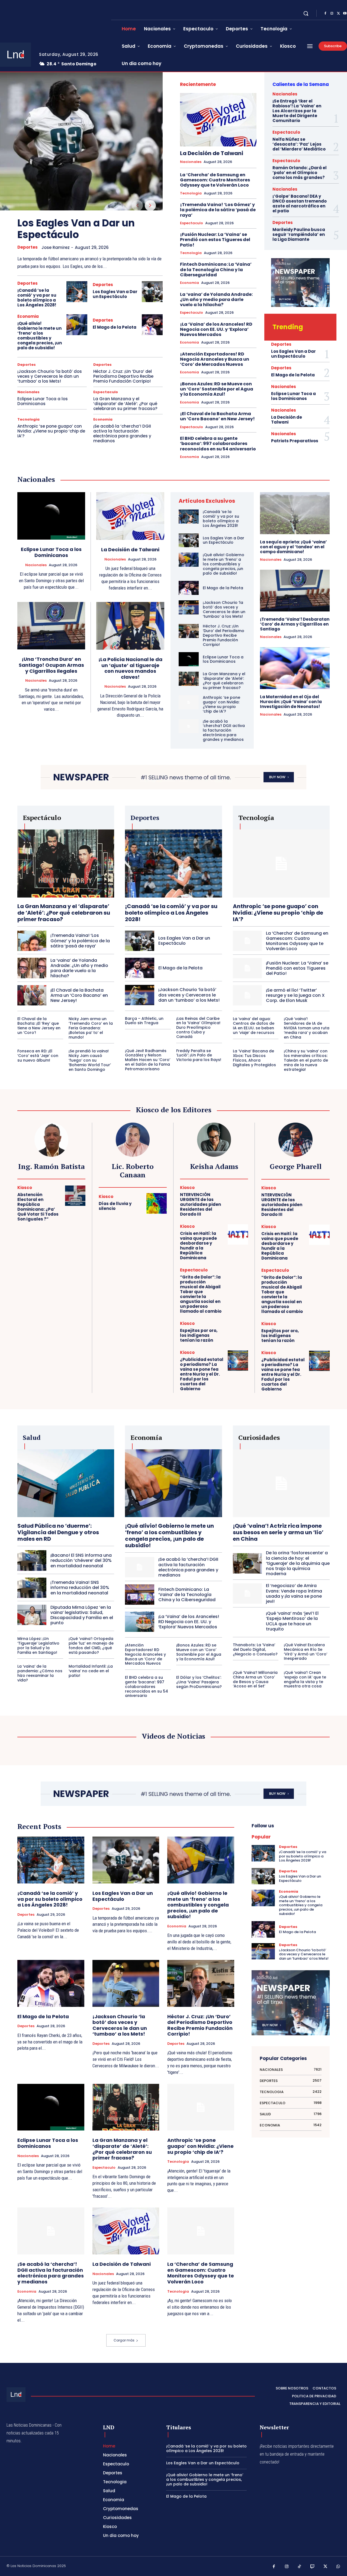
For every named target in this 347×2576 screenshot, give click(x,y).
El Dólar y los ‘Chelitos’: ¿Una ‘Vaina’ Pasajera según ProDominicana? (199, 1682)
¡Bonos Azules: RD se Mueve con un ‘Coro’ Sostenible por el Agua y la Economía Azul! (217, 389)
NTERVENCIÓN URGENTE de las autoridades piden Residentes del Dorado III (200, 1204)
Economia (28, 316)
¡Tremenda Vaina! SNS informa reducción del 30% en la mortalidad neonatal (80, 1587)
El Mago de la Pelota (115, 327)
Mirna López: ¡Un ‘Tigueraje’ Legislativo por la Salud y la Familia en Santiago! (38, 1645)
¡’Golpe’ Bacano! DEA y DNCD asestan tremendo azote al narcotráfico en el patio (300, 204)
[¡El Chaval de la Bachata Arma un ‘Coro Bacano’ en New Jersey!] (32, 995)
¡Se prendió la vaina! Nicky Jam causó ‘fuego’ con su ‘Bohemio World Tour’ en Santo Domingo (90, 1060)
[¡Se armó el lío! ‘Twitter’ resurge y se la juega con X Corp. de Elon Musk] (247, 995)
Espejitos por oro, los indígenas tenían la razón (199, 1335)
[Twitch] (313, 2567)
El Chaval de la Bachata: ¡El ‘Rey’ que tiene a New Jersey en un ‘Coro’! (39, 1026)
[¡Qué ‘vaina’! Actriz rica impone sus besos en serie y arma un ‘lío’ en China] (281, 1483)
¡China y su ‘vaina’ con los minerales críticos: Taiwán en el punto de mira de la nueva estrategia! (306, 1060)
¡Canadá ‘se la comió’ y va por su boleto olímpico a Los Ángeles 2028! (37, 298)
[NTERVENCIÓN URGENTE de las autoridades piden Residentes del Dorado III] (238, 1196)
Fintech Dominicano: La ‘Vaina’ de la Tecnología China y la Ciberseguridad (216, 269)
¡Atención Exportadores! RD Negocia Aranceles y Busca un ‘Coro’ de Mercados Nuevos (215, 359)
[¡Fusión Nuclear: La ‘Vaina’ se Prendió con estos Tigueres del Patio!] (247, 968)
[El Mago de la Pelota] (152, 325)
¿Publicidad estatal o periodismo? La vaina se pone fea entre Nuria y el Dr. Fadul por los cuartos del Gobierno (202, 1374)
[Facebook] (325, 14)
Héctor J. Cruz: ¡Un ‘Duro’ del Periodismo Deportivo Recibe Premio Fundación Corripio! (123, 376)
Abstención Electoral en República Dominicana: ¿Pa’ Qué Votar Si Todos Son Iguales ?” (38, 1207)
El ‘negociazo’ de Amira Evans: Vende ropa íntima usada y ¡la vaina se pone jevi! (294, 1593)
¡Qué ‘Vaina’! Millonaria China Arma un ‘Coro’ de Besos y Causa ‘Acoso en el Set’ (255, 1679)
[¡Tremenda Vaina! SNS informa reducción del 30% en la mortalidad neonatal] (32, 1588)
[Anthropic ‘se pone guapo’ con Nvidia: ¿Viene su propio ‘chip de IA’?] (189, 702)
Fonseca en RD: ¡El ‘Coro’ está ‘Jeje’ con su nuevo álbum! (38, 1056)
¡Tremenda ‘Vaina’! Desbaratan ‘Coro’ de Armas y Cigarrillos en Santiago (295, 624)
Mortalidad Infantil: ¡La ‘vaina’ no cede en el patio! (91, 1671)
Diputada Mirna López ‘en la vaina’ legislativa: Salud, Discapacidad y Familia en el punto (82, 1615)
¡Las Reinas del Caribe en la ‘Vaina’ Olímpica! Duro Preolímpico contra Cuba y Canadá (198, 1028)
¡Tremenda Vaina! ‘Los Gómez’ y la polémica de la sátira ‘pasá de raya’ (218, 210)
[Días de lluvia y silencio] (157, 1203)
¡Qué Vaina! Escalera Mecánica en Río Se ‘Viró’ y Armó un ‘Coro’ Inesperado (306, 1652)
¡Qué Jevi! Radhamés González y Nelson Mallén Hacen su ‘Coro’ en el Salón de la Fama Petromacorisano (148, 1060)
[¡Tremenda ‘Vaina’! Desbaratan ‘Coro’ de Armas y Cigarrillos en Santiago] (295, 591)
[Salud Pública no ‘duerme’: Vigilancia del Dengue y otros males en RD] (66, 1483)
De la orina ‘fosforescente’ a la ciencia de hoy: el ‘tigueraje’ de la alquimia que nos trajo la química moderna (298, 1563)
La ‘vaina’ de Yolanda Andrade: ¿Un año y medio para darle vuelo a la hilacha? (216, 299)
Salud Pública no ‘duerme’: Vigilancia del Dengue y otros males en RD (58, 1532)
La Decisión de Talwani (212, 153)
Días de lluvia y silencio (115, 1206)
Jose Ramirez (56, 247)
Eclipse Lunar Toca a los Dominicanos (43, 401)
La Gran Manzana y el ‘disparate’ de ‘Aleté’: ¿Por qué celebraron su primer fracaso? (125, 404)
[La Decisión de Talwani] (218, 120)
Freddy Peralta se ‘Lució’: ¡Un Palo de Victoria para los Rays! (199, 1055)
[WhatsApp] (338, 2567)
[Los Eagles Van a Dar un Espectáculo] (81, 141)
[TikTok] (300, 2567)
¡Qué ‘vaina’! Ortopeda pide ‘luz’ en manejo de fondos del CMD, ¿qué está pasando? (91, 1645)
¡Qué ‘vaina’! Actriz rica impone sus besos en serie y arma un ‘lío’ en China (278, 1532)
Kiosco (25, 1188)
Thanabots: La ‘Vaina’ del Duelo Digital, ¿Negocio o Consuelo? (255, 1649)
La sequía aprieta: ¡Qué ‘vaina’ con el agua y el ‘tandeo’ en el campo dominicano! (293, 547)
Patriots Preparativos (295, 441)
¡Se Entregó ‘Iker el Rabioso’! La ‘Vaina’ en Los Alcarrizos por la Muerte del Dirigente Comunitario (297, 111)
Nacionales (28, 392)
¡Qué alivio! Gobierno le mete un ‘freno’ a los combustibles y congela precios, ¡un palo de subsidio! (40, 336)
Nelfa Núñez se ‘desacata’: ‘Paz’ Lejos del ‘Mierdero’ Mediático (299, 144)
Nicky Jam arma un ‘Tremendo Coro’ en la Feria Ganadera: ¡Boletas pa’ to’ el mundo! (91, 1028)
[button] (306, 13)
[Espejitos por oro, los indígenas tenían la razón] (238, 1332)
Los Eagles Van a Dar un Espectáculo (76, 229)
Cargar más (124, 2340)
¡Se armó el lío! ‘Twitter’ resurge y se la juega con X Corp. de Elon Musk (295, 995)
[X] (338, 14)
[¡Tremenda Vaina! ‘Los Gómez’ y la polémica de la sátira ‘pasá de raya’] (32, 941)
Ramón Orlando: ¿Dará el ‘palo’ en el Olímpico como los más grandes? (300, 173)
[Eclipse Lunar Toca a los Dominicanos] (51, 516)
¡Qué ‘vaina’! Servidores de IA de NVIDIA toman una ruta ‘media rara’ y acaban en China (307, 1028)
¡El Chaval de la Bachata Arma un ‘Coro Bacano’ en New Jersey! (217, 416)
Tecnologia (28, 419)
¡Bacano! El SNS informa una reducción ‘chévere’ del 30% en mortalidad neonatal (81, 1560)
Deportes (28, 247)
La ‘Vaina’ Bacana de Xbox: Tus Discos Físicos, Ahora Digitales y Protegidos (254, 1058)
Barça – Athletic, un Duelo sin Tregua (144, 1021)
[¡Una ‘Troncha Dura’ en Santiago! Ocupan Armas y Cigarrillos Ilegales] (51, 626)
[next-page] (150, 206)
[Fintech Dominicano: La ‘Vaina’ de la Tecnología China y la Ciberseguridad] (139, 1595)
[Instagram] (332, 14)
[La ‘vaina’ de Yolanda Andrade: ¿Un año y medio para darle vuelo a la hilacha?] (32, 968)
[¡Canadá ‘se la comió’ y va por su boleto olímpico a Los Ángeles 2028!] (77, 292)
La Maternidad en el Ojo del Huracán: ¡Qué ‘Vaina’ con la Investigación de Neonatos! (291, 702)
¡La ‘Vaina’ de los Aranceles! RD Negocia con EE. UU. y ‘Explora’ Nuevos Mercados (216, 329)
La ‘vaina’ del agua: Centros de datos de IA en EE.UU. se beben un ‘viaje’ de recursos (254, 1026)
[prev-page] (137, 206)
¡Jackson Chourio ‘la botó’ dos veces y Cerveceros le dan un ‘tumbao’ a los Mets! (50, 376)
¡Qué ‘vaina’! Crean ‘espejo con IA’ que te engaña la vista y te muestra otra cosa (305, 1679)
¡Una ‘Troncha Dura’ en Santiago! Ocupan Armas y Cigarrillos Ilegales (51, 665)
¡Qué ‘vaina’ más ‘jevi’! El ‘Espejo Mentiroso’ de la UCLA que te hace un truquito (292, 1621)
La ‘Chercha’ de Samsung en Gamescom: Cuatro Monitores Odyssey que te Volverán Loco (215, 180)
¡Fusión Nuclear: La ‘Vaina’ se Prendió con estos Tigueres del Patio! (215, 240)
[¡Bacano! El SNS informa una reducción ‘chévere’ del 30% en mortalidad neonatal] (32, 1560)
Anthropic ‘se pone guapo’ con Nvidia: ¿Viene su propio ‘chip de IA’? (51, 431)
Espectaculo (106, 392)
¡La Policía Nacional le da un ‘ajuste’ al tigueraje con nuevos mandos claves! (130, 668)
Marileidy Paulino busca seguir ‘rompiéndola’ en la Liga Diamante (299, 234)
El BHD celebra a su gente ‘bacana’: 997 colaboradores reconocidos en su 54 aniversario (218, 443)
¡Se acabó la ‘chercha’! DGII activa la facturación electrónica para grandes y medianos (122, 433)
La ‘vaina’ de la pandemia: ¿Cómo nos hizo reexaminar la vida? (40, 1673)
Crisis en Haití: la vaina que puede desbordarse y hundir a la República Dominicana (198, 1246)
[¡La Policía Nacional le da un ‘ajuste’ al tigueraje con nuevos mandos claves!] (130, 626)
